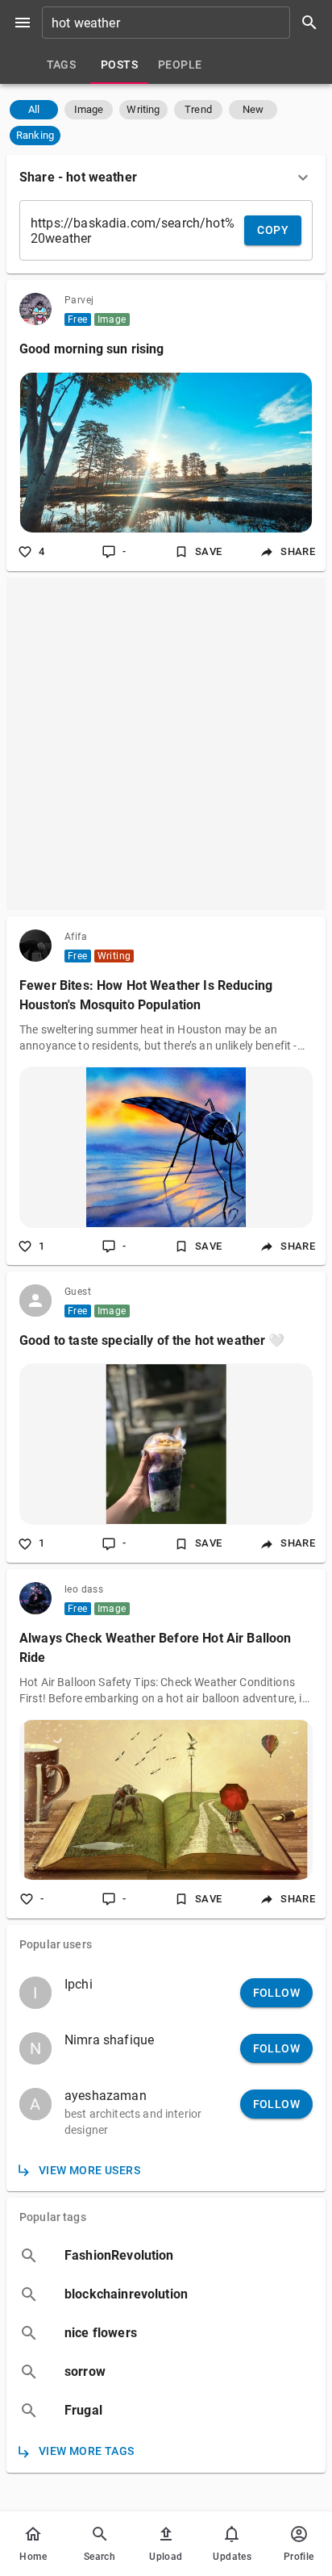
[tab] (61, 65)
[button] (34, 110)
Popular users (56, 1944)
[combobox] (185, 23)
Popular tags (53, 2217)
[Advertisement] (166, 744)
